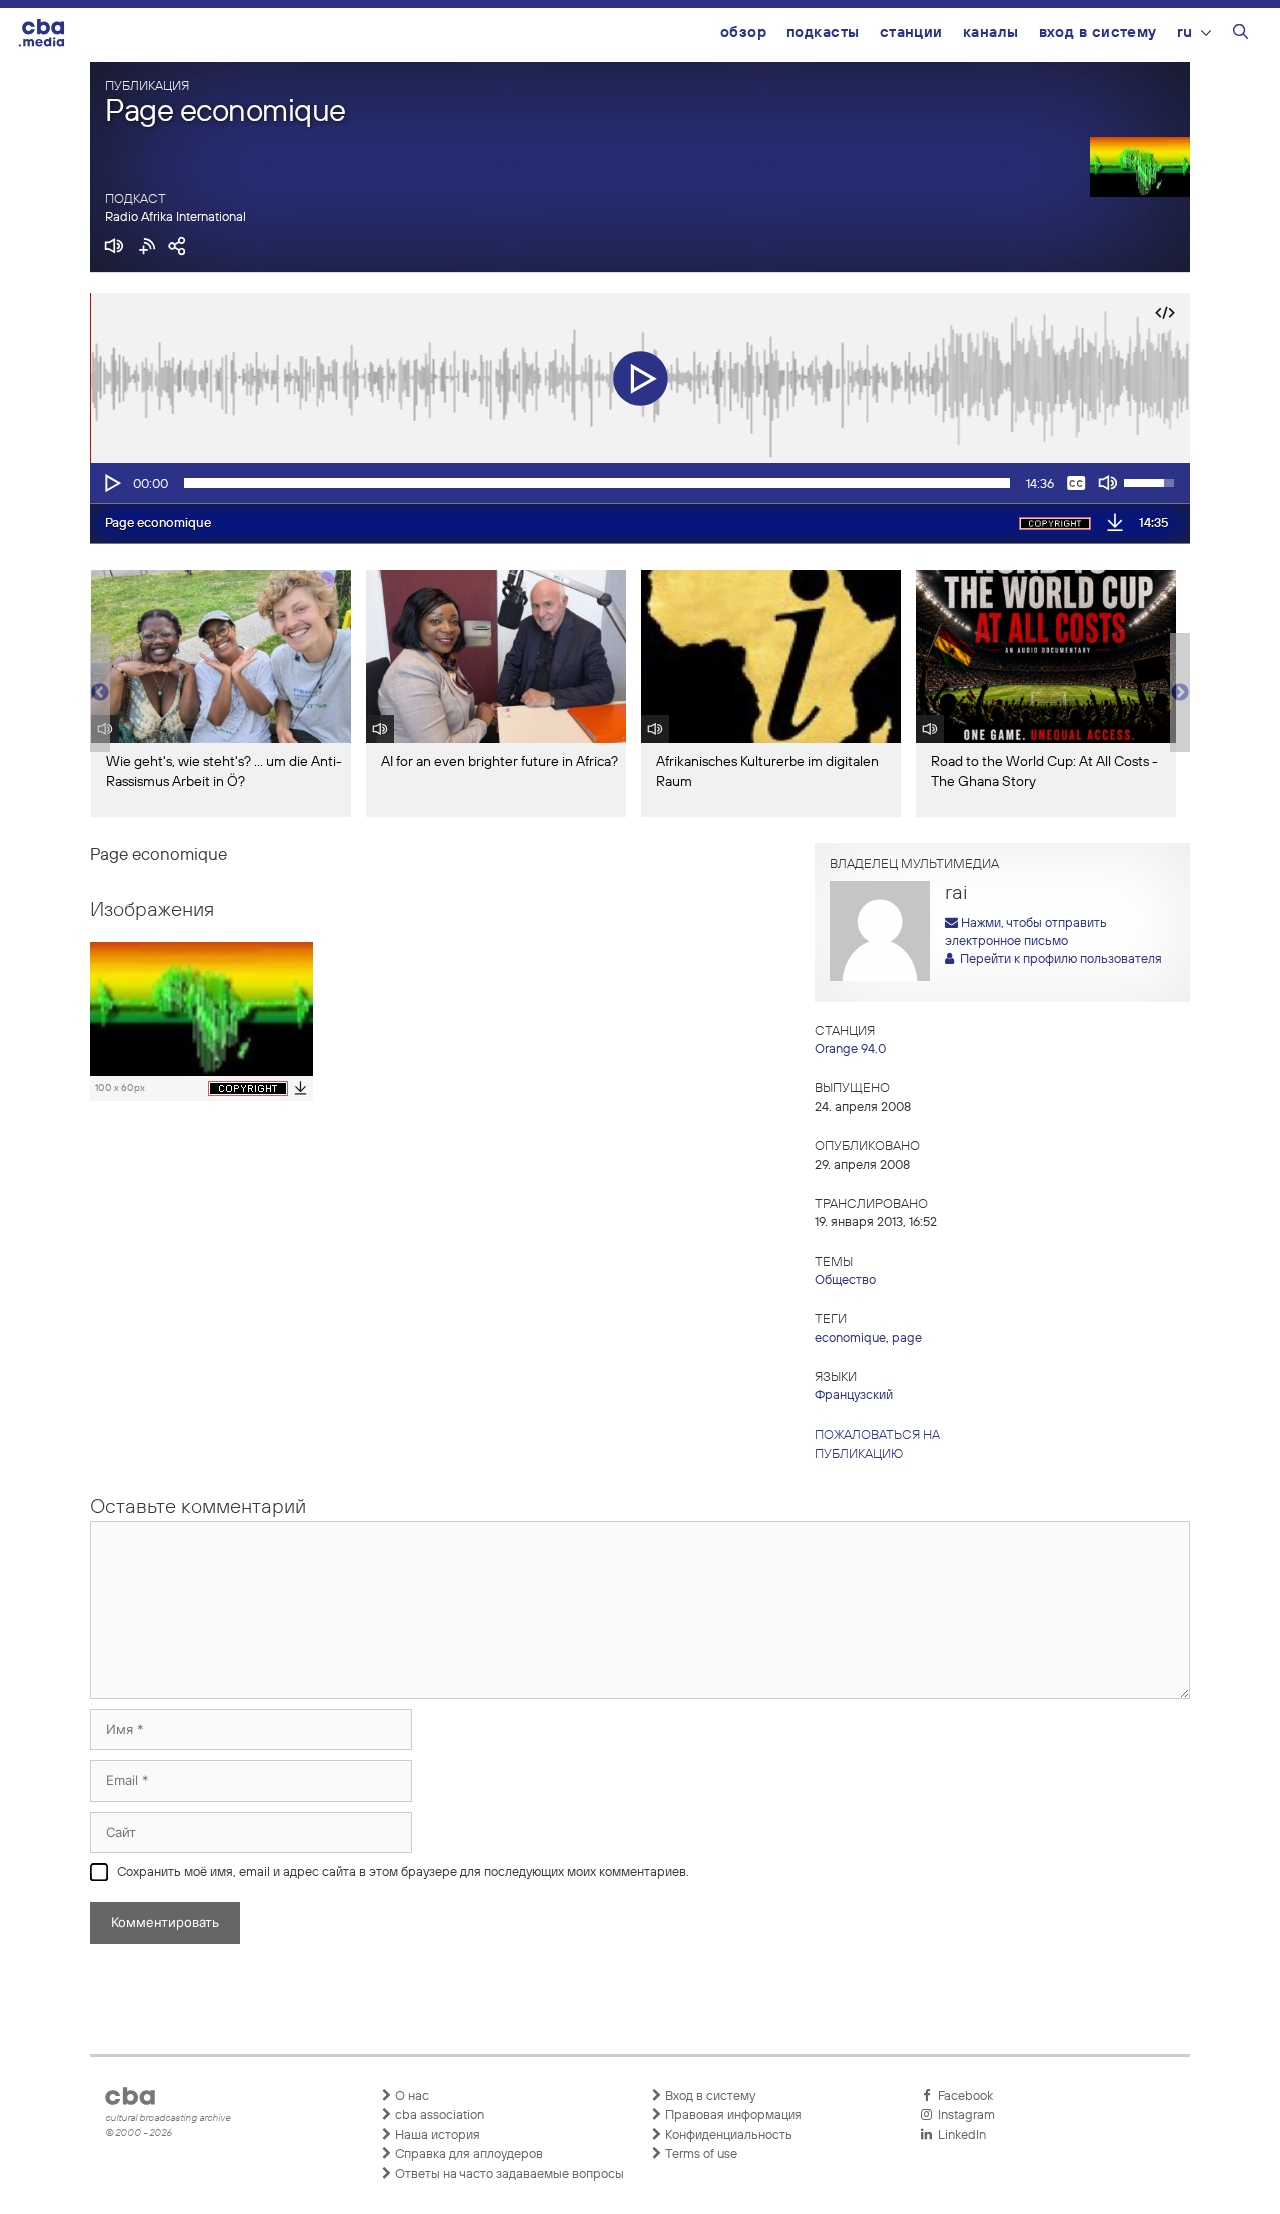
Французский (854, 1395)
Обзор (743, 32)
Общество (845, 1280)
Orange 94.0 (850, 1049)
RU (1185, 32)
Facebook (962, 2096)
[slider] (597, 483)
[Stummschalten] (1108, 483)
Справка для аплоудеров (467, 2154)
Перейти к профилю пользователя (1058, 959)
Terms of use (699, 2154)
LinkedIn (959, 2135)
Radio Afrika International (175, 217)
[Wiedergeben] (111, 483)
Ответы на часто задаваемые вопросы (508, 2174)
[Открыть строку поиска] (1240, 35)
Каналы (991, 32)
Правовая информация (732, 2115)
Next (1180, 693)
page (907, 1338)
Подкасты (823, 32)
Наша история (436, 2135)
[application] (640, 483)
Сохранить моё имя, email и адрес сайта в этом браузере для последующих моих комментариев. (403, 1872)
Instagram (963, 2115)
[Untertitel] (1076, 483)
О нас (410, 2096)
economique (850, 1338)
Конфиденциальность (727, 2135)
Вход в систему (1098, 32)
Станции (911, 32)
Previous (100, 693)
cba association (438, 2115)
